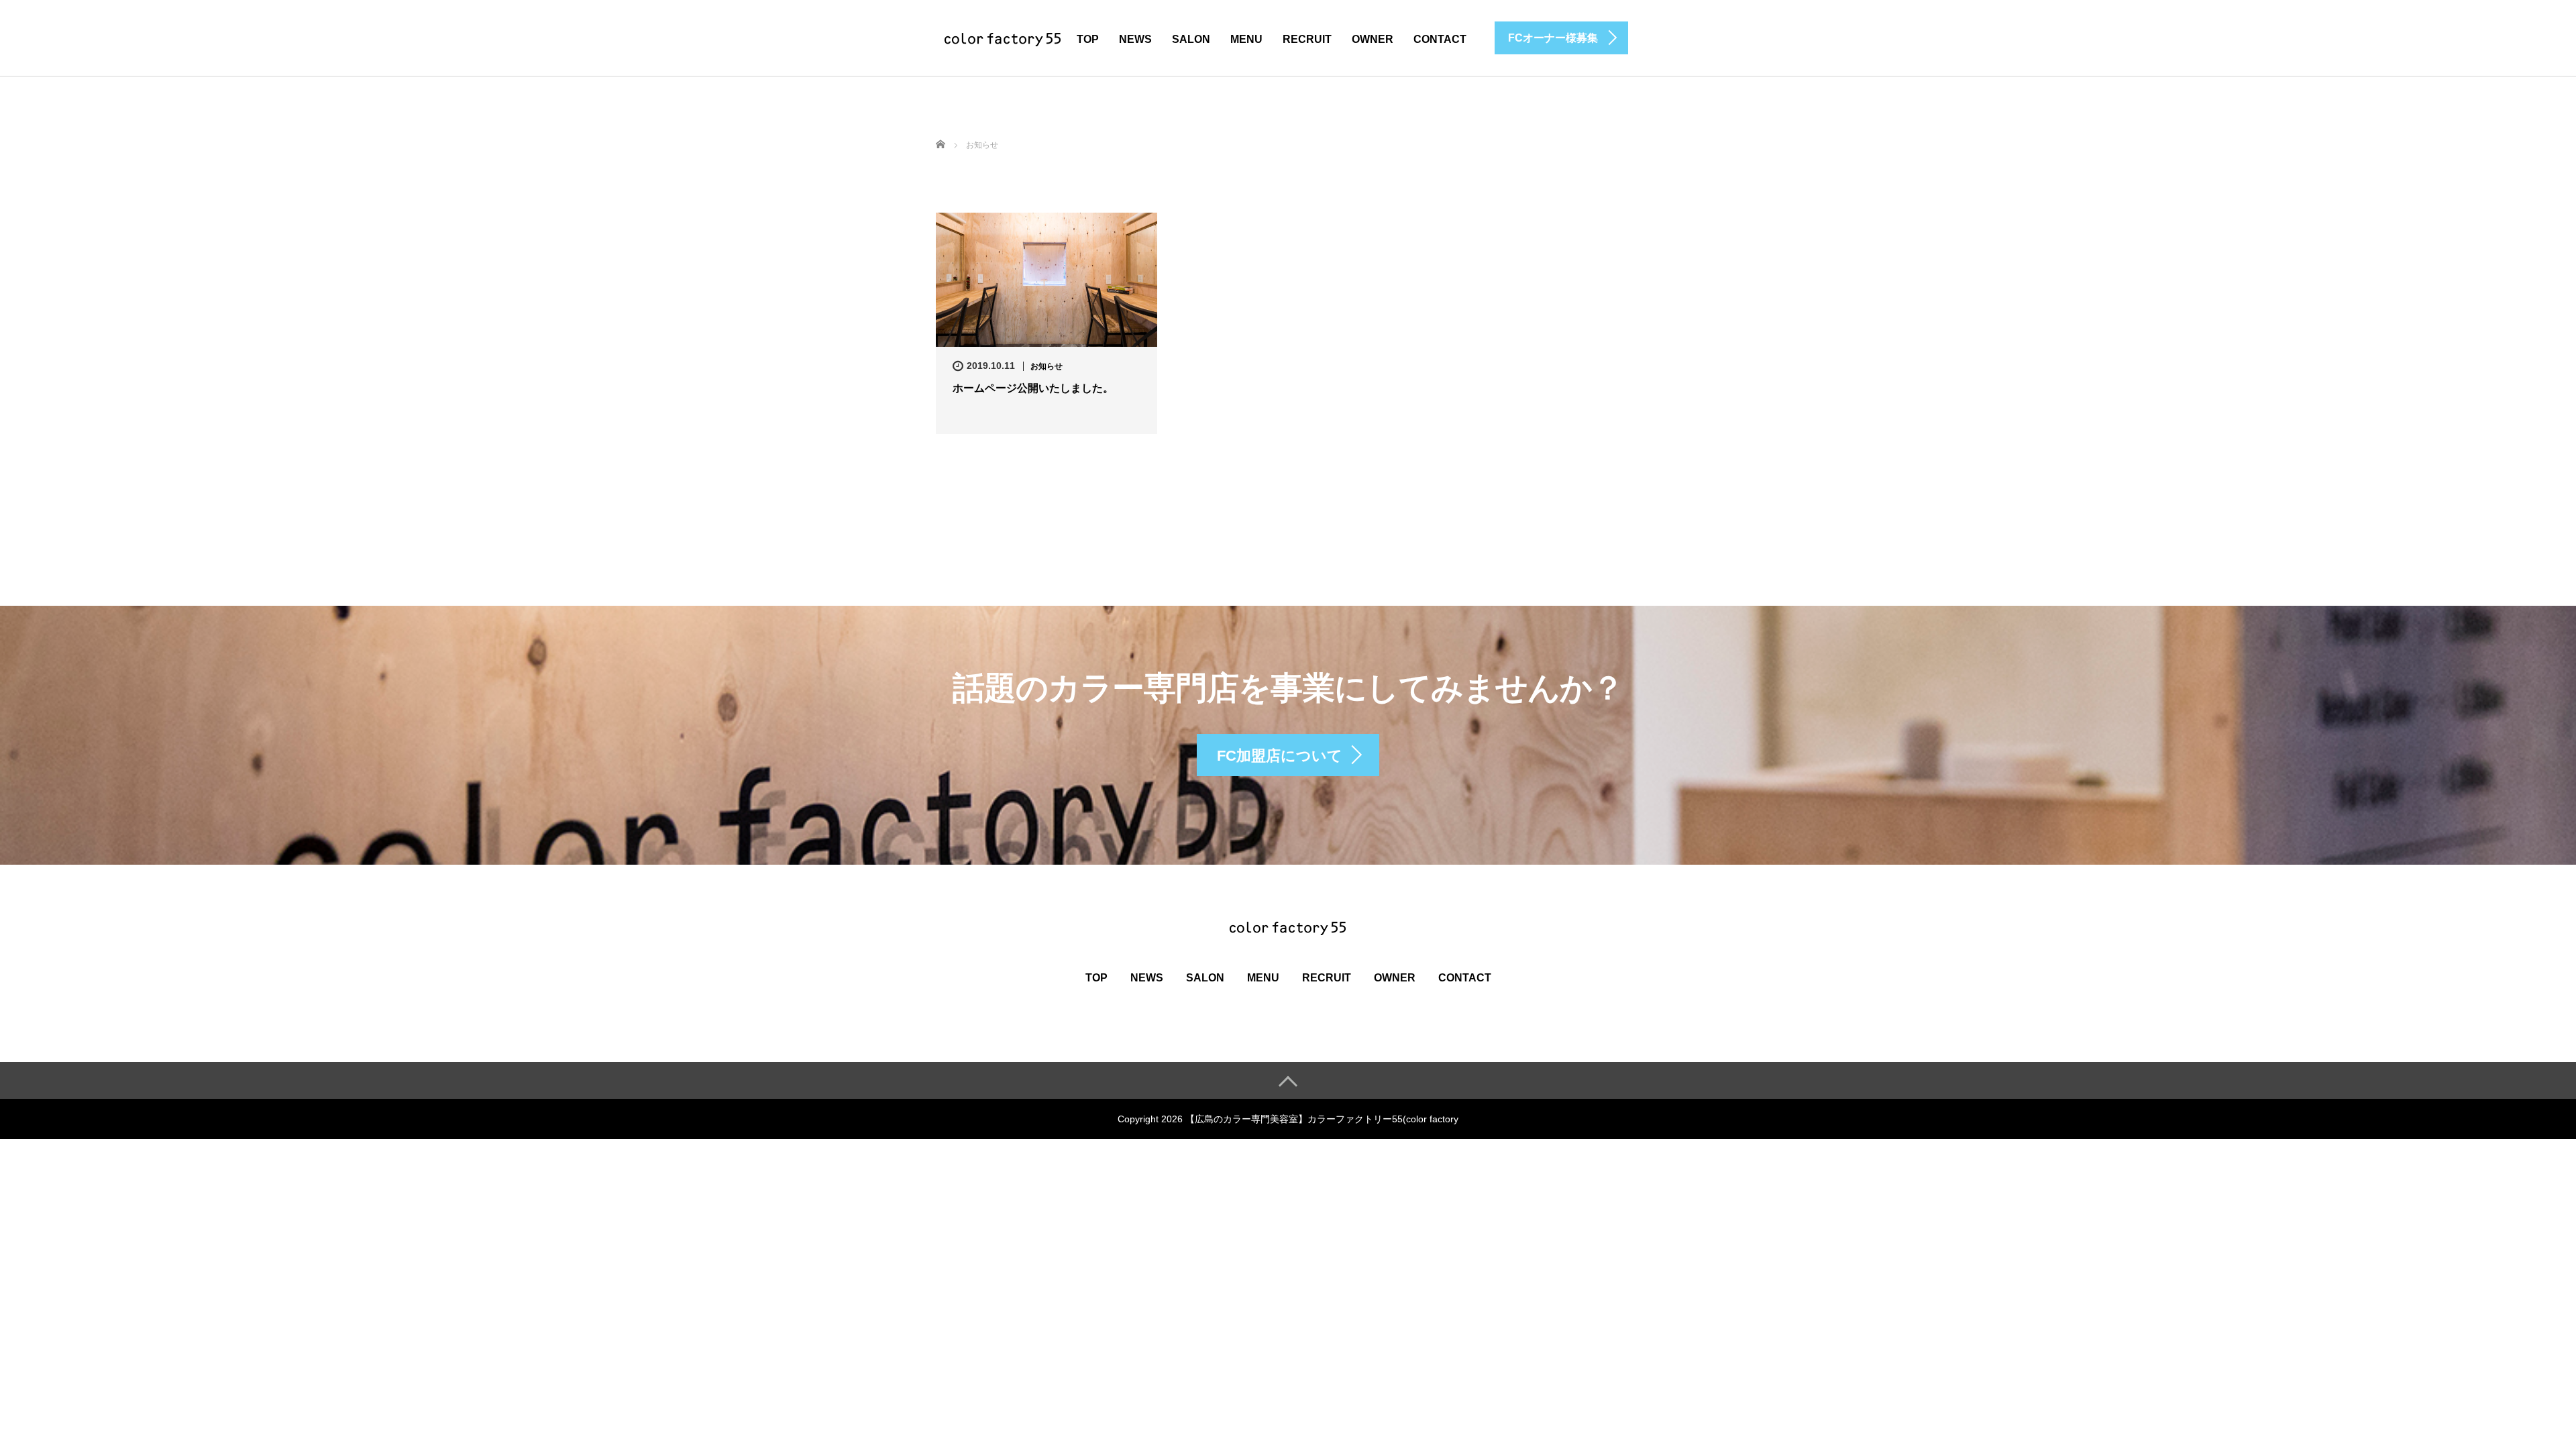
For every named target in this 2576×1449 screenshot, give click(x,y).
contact (1440, 39)
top (1088, 39)
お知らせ (1046, 366)
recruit (1307, 39)
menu (1246, 39)
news (1135, 39)
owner (1373, 39)
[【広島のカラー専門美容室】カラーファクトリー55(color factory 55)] (1003, 37)
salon (1191, 39)
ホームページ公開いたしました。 (1033, 388)
